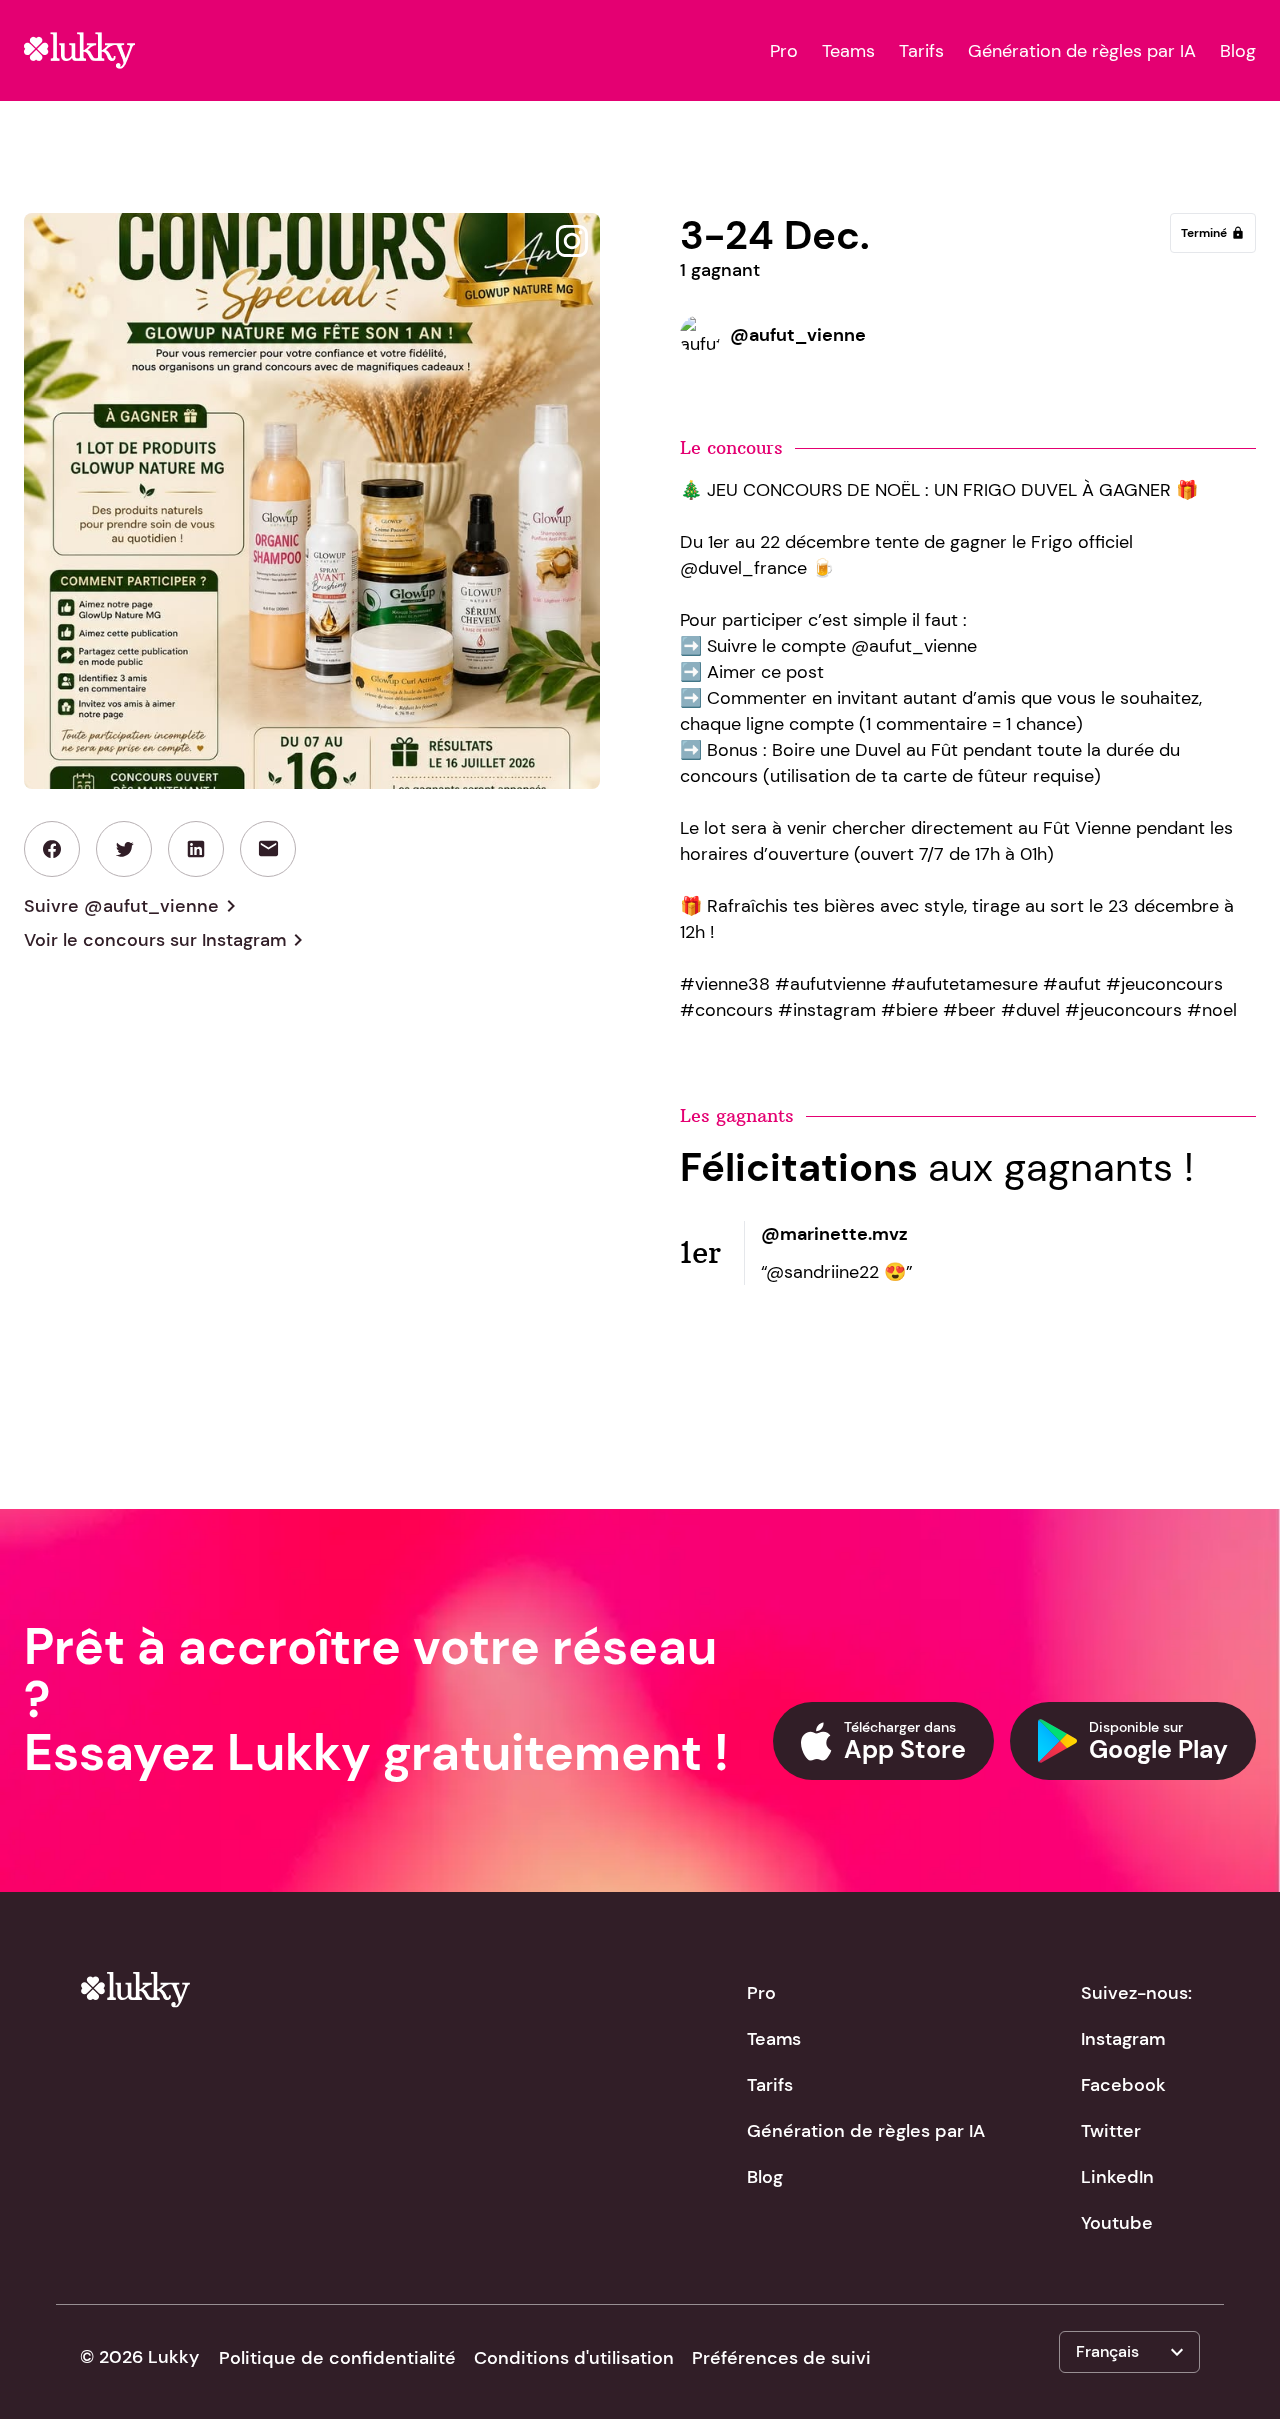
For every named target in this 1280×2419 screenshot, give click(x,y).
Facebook (1123, 2085)
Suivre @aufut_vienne (133, 906)
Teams (848, 51)
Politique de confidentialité (337, 2358)
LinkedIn (1117, 2177)
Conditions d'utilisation (574, 2358)
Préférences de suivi (781, 2358)
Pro (784, 51)
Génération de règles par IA (1082, 51)
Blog (1238, 51)
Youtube (1117, 2223)
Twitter (1111, 2131)
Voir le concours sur (167, 940)
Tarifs (921, 51)
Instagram (1123, 2039)
